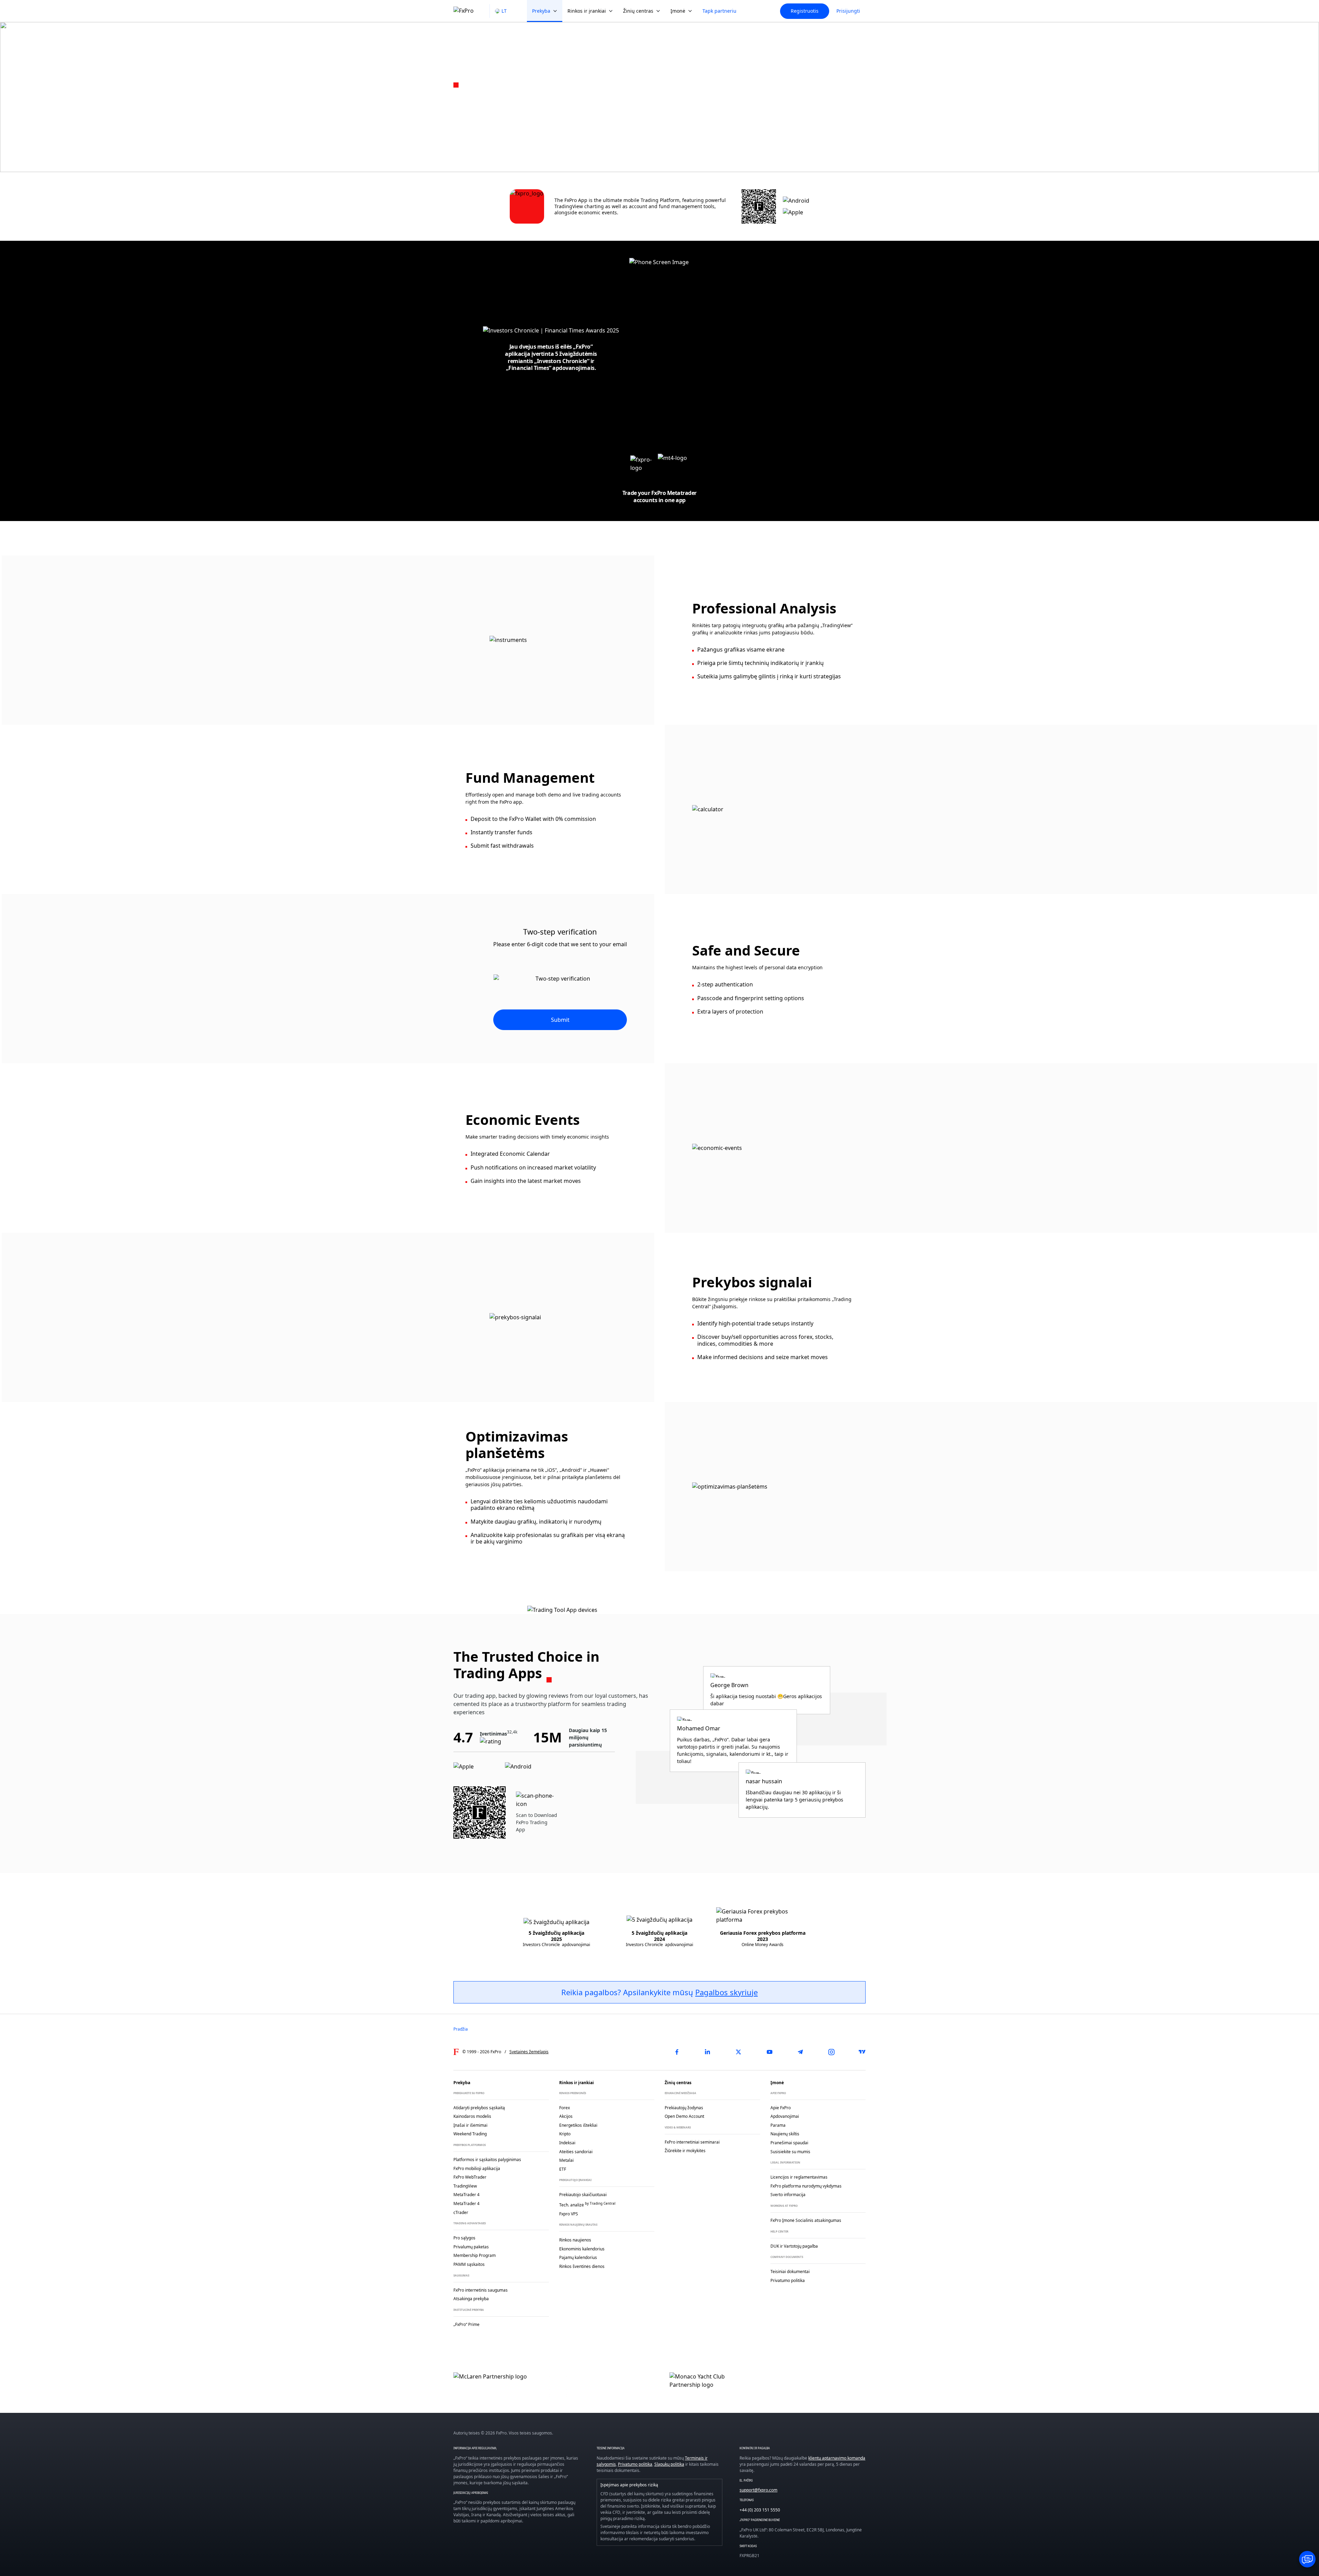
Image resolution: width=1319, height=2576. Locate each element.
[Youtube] (769, 2052)
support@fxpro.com (758, 2490)
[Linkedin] (708, 2052)
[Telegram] (800, 2052)
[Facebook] (677, 2052)
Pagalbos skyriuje (726, 1992)
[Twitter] (739, 2052)
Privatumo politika (635, 2464)
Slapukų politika (669, 2464)
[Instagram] (831, 2052)
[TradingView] (862, 2052)
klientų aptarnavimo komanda (837, 2458)
